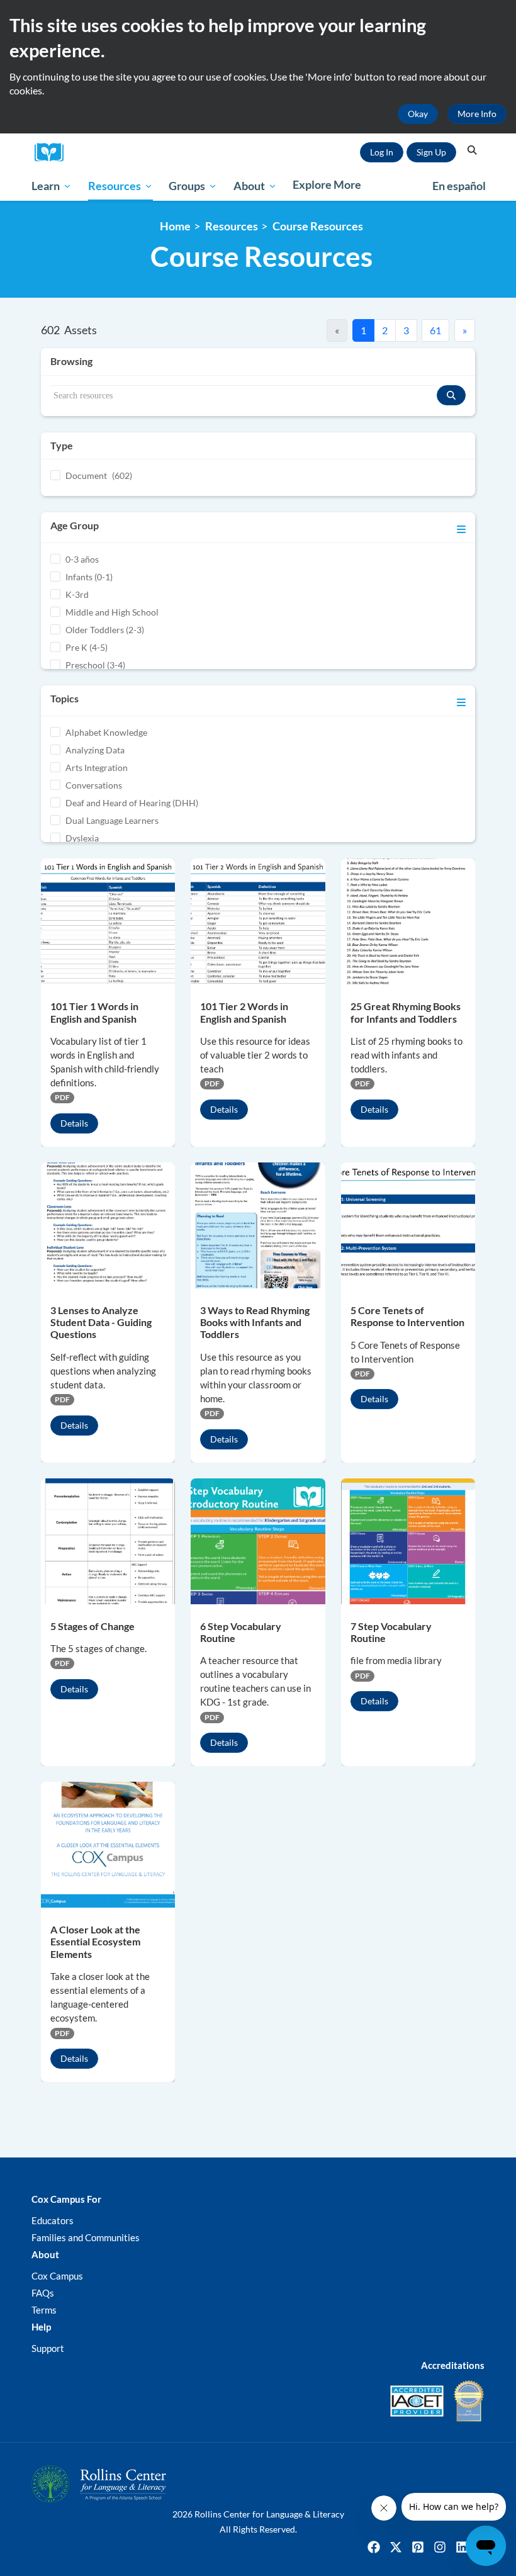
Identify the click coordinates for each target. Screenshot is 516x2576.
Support (48, 2348)
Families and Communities (86, 2237)
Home (175, 226)
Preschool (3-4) (95, 665)
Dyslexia (82, 838)
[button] (472, 150)
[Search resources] (451, 395)
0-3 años (82, 559)
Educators (53, 2220)
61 (435, 330)
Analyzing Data (95, 750)
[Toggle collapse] (461, 527)
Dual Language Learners (112, 820)
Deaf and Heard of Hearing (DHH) (132, 803)
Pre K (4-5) (87, 647)
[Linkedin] (462, 2547)
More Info (477, 114)
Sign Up (431, 152)
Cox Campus (57, 2276)
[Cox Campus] (53, 153)
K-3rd (77, 594)
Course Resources (318, 226)
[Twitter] (396, 2547)
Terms (44, 2310)
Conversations (94, 785)
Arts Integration (97, 768)
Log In (382, 152)
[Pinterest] (418, 2547)
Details (74, 1123)
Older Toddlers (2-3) (105, 630)
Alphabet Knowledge (106, 732)
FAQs (43, 2293)
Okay (418, 114)
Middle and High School (112, 612)
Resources (232, 226)
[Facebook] (374, 2547)
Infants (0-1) (89, 577)
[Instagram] (440, 2547)
